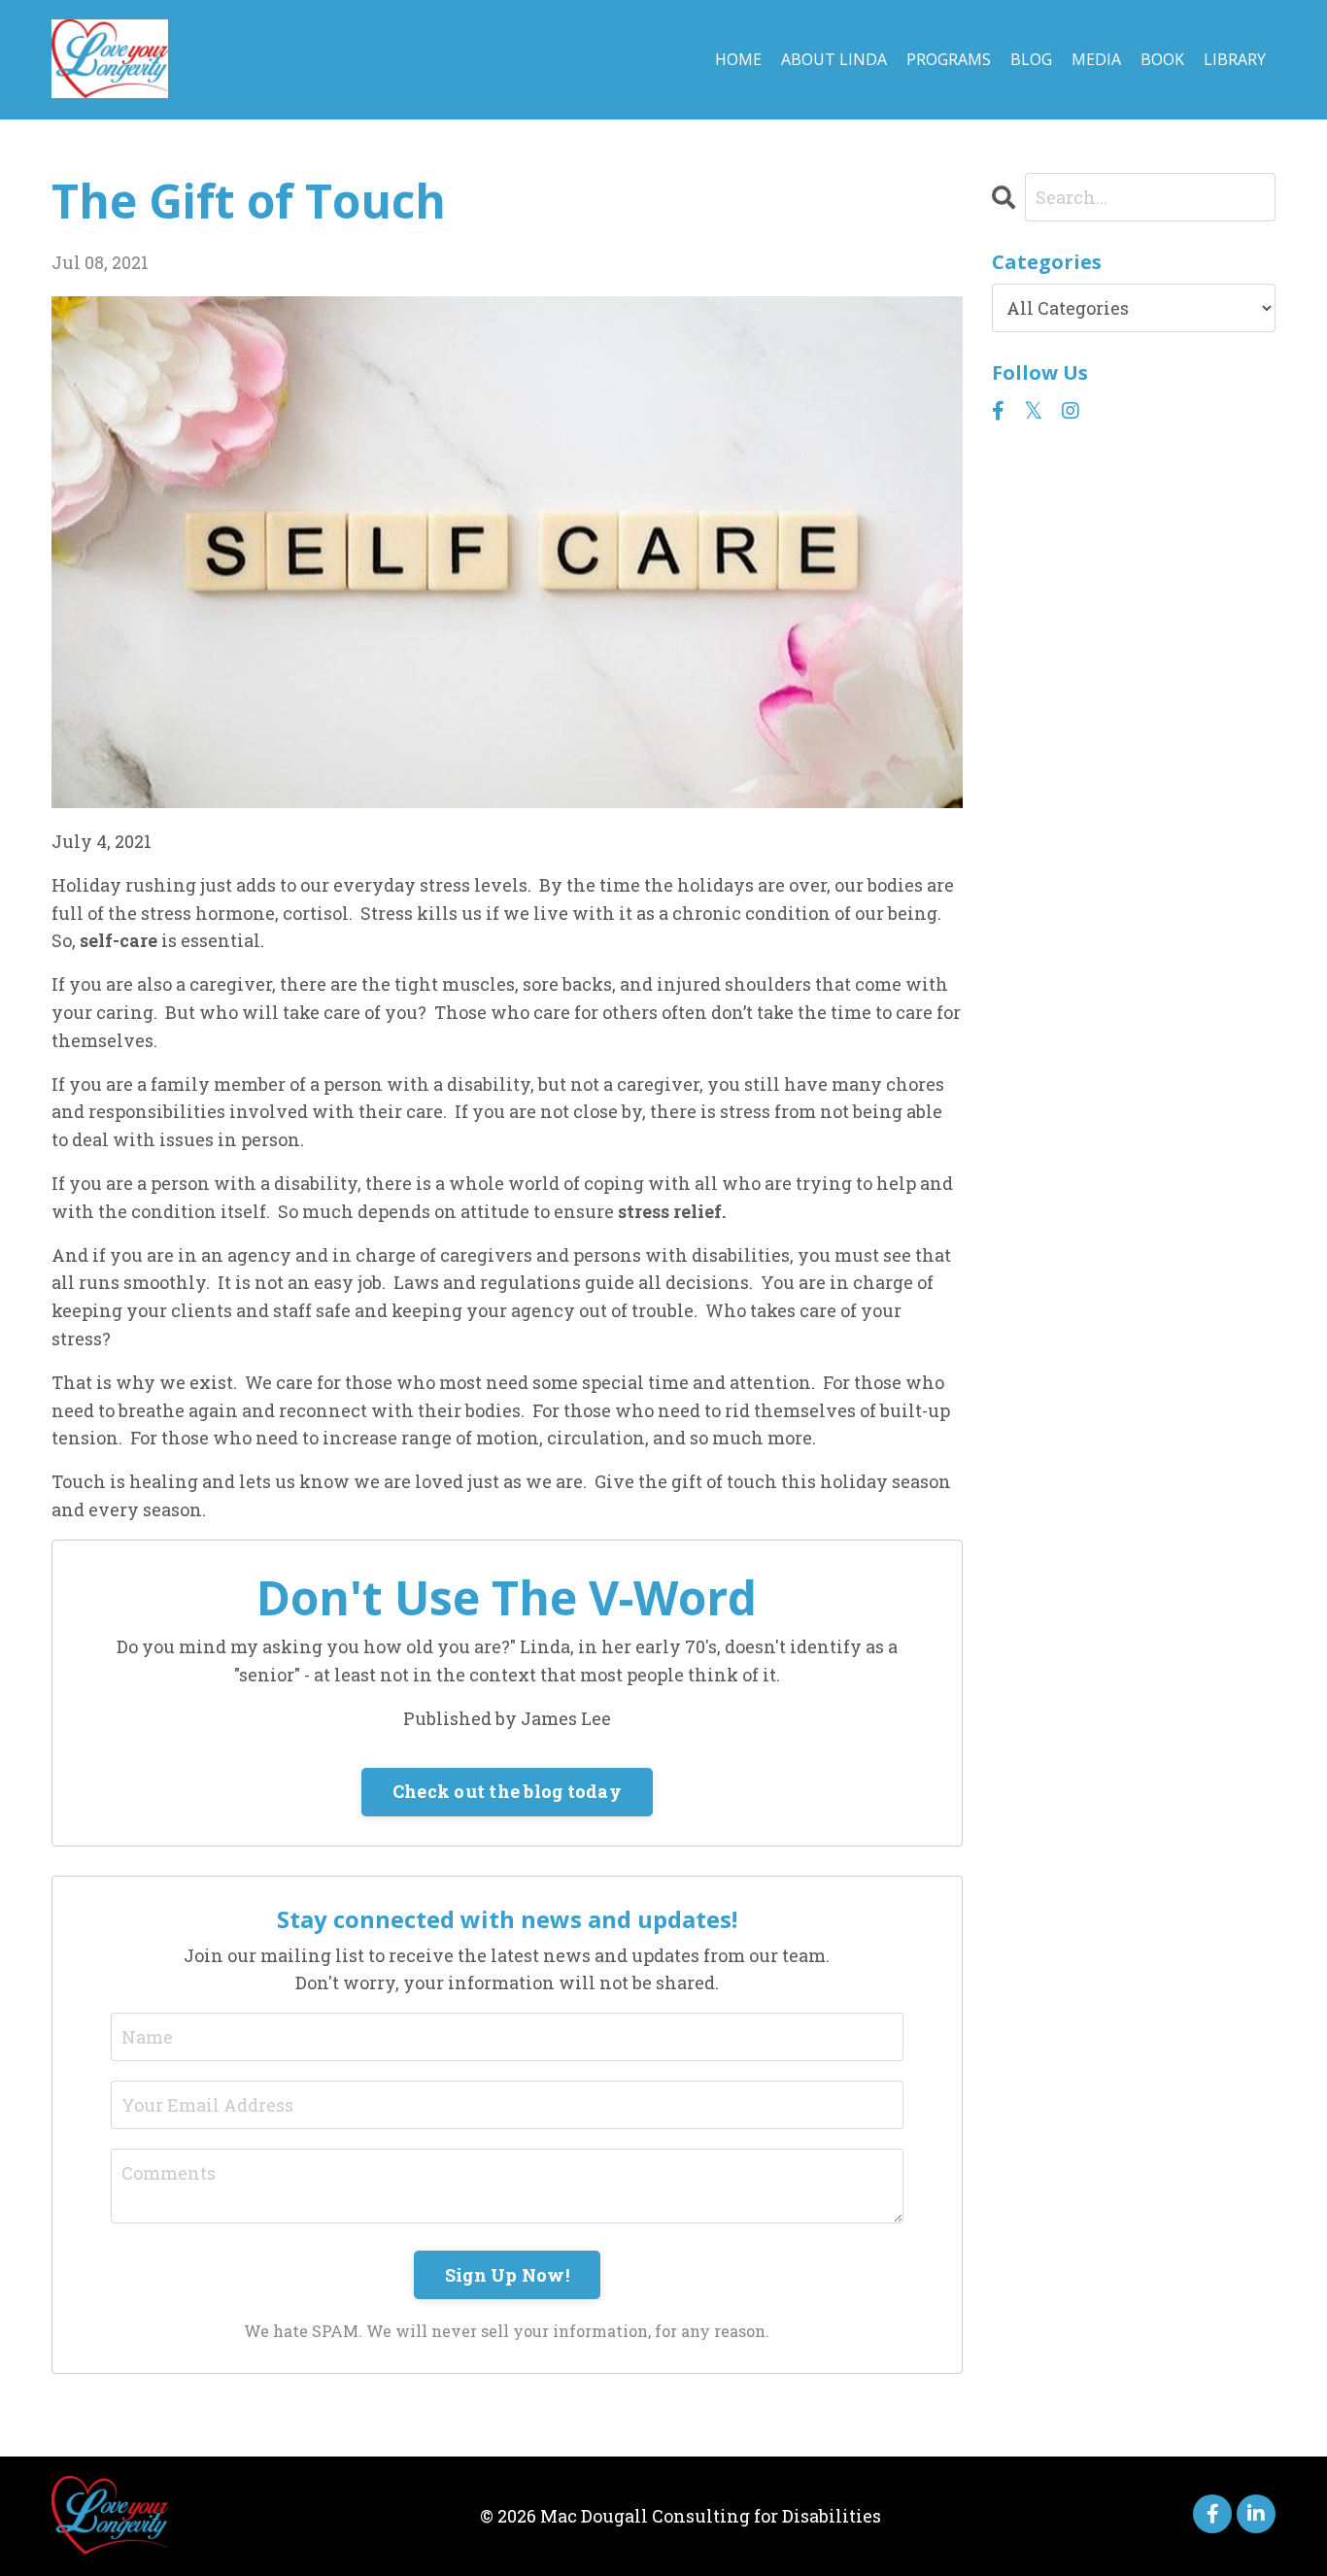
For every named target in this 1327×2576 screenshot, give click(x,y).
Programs (949, 59)
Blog (1031, 59)
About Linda (834, 59)
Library (1235, 59)
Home (738, 59)
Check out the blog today (507, 1791)
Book (1162, 59)
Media (1096, 59)
